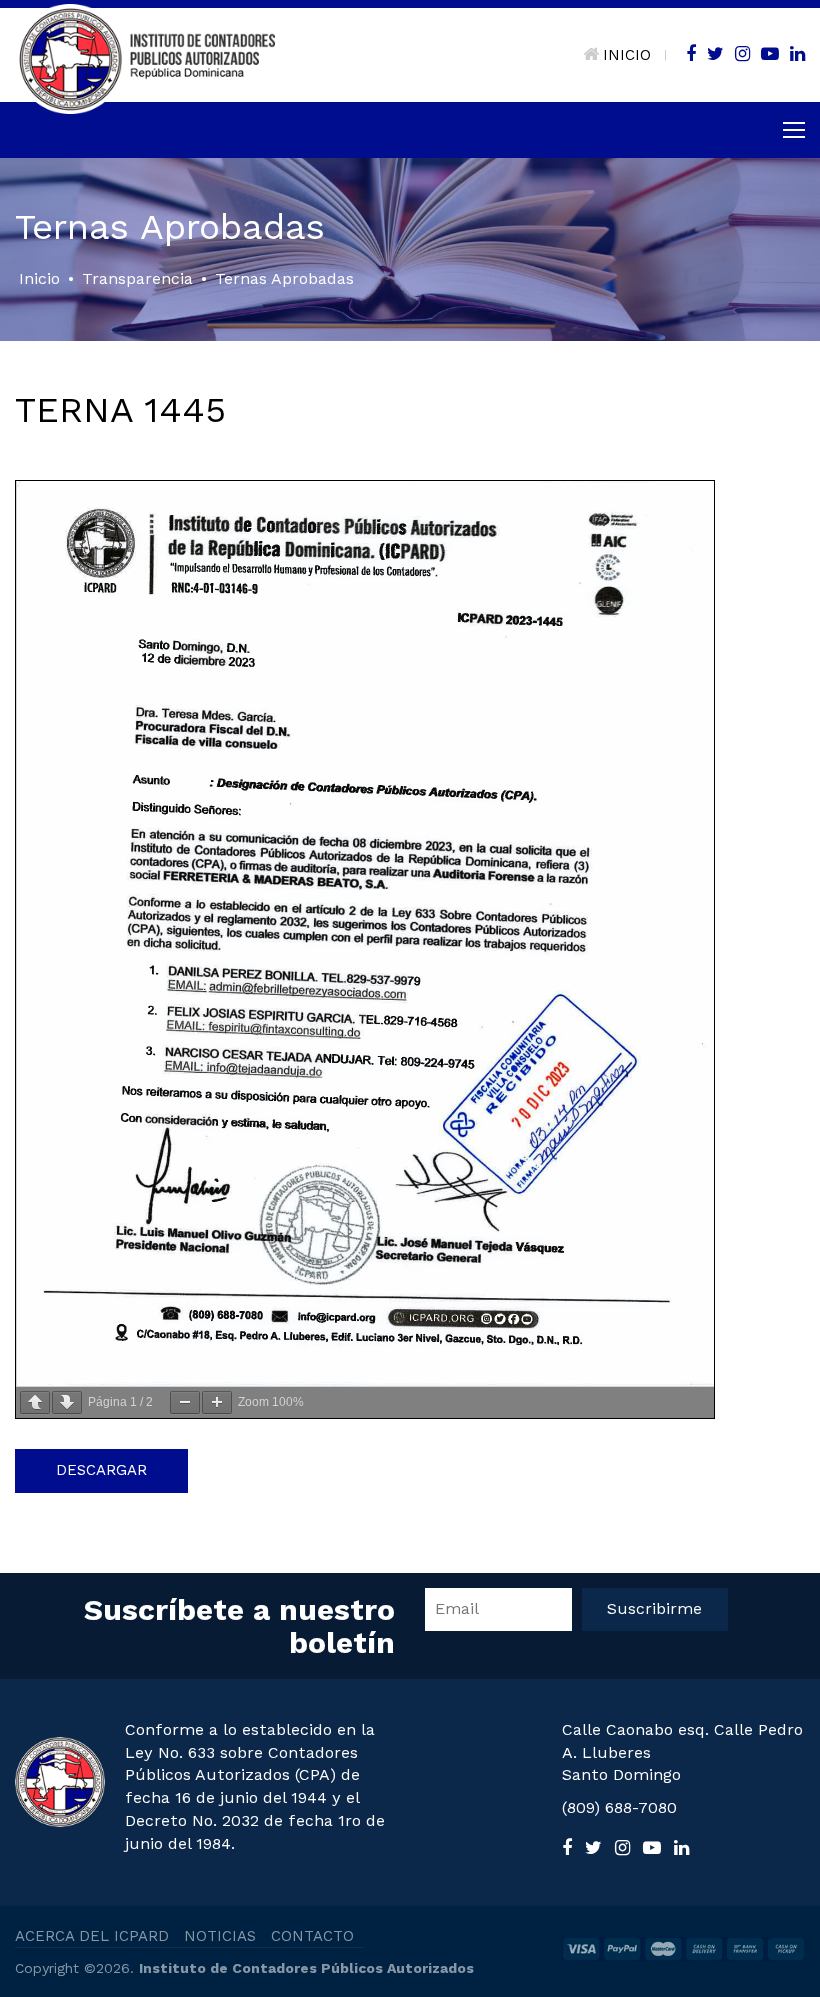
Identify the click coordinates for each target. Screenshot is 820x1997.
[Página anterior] (35, 1402)
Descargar (101, 1470)
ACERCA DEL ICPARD (92, 1936)
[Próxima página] (67, 1402)
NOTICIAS (220, 1936)
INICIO (627, 55)
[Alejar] (185, 1402)
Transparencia (137, 278)
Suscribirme (654, 1608)
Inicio (39, 278)
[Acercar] (217, 1402)
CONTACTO (312, 1936)
